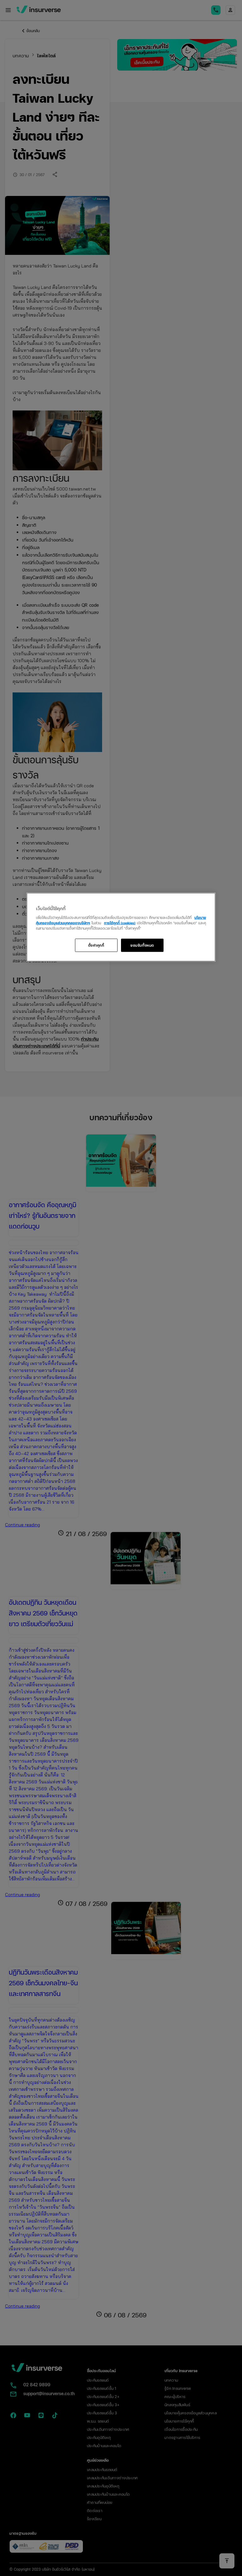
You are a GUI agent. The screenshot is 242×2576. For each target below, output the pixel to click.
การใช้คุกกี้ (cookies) (120, 922)
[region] (121, 927)
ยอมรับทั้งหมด (142, 945)
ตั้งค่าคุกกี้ (96, 945)
